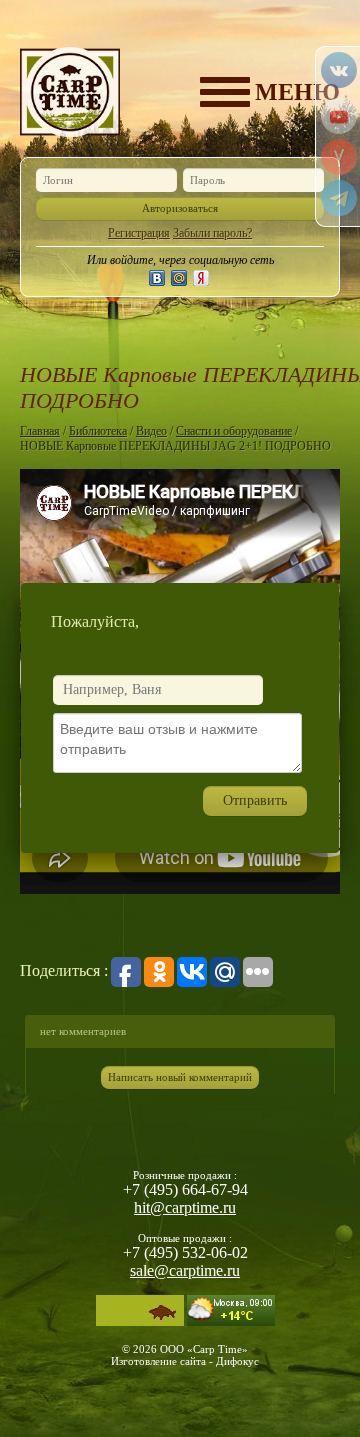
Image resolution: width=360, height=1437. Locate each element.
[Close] (339, 583)
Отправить (255, 800)
